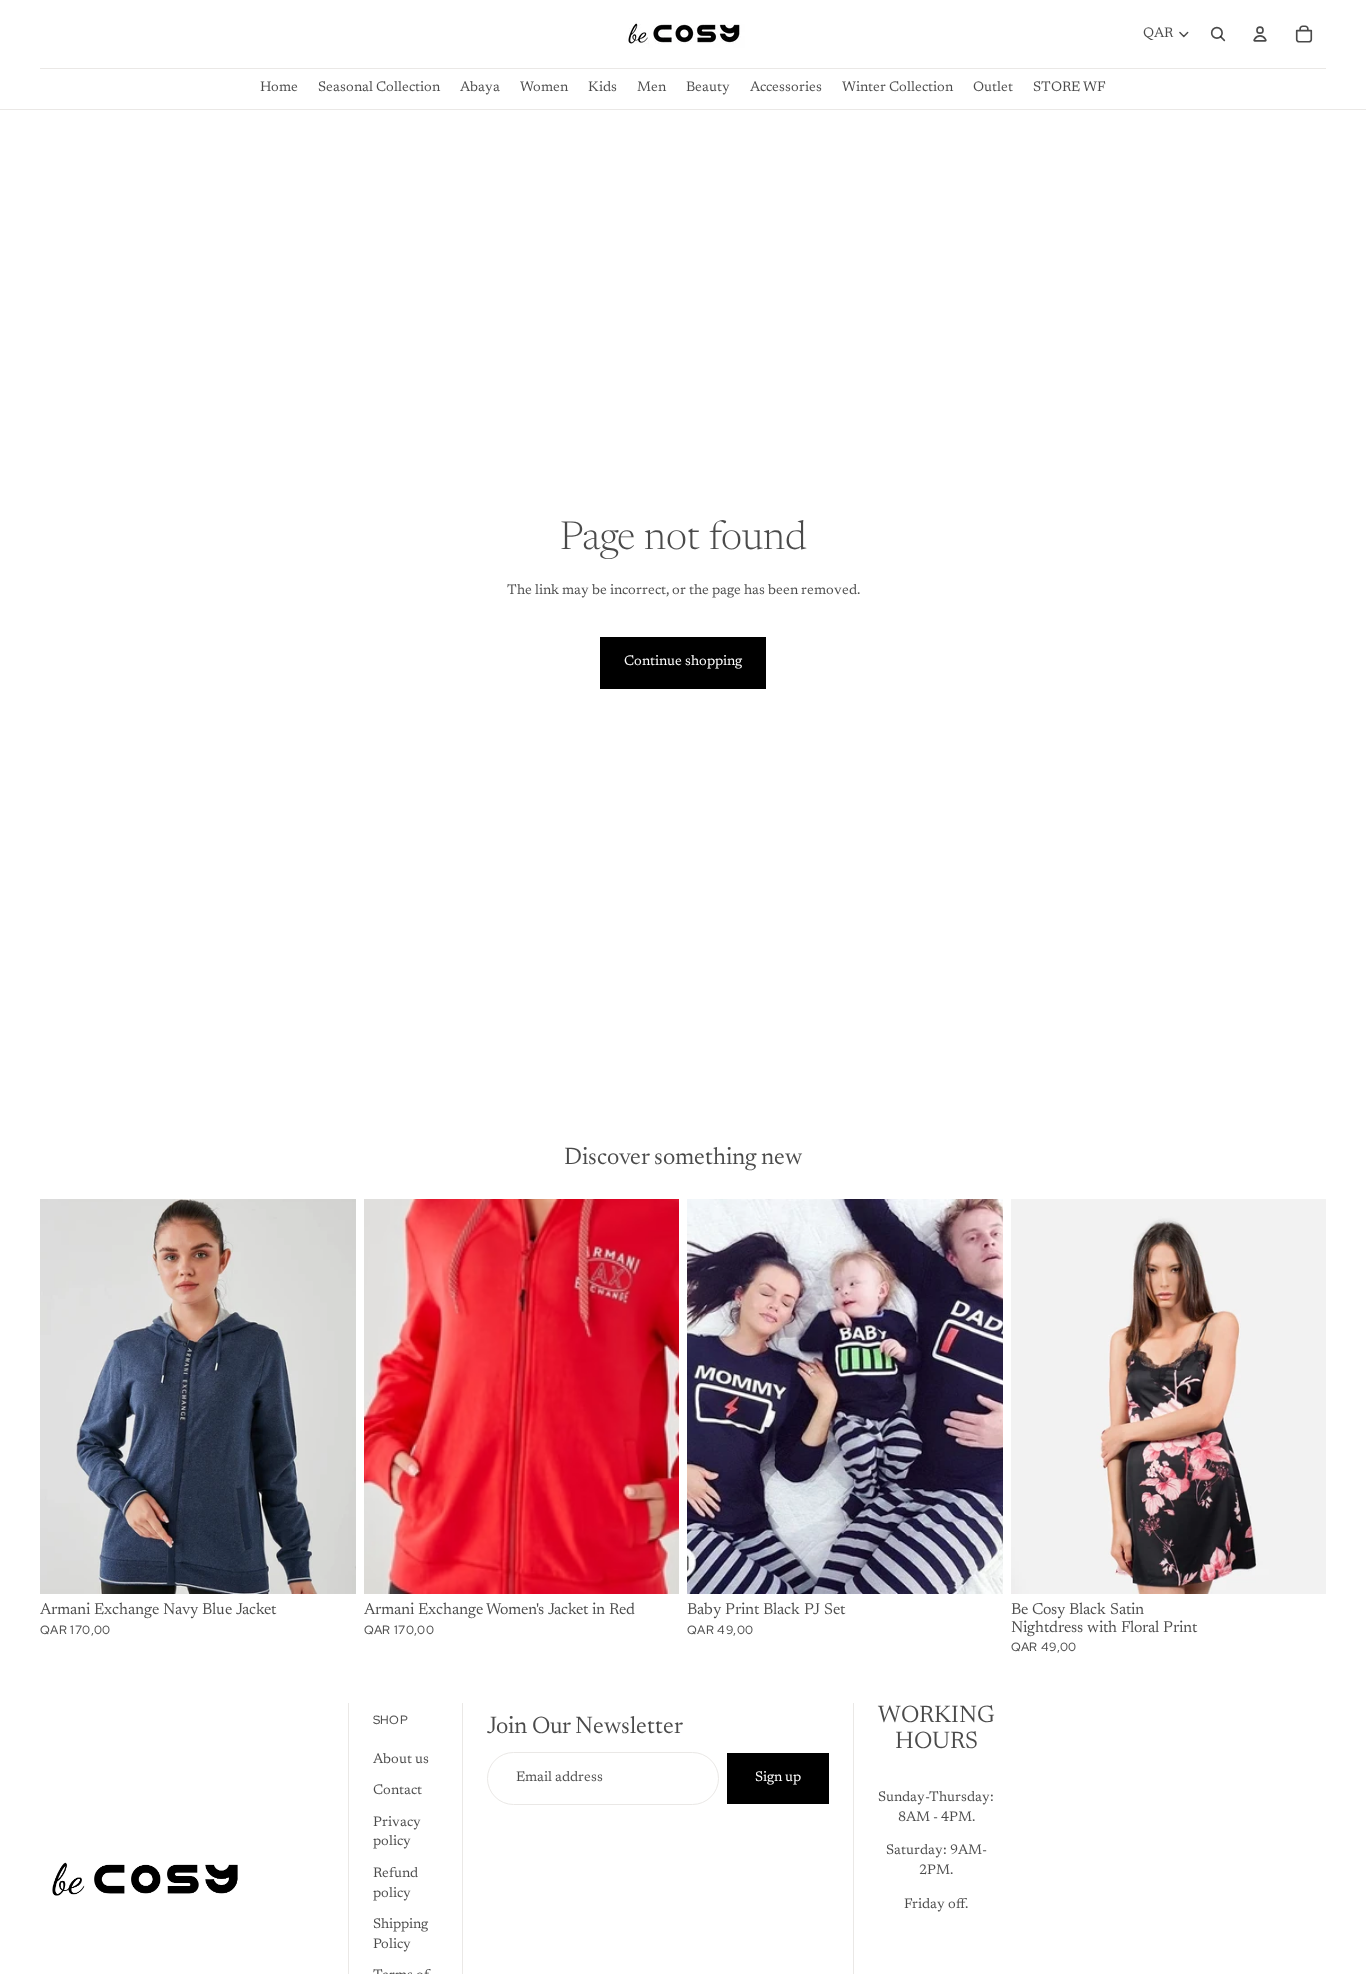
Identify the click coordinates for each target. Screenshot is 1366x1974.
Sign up (778, 1777)
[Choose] (325, 1563)
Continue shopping (683, 662)
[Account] (1260, 34)
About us (401, 1759)
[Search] (1218, 34)
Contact (397, 1791)
